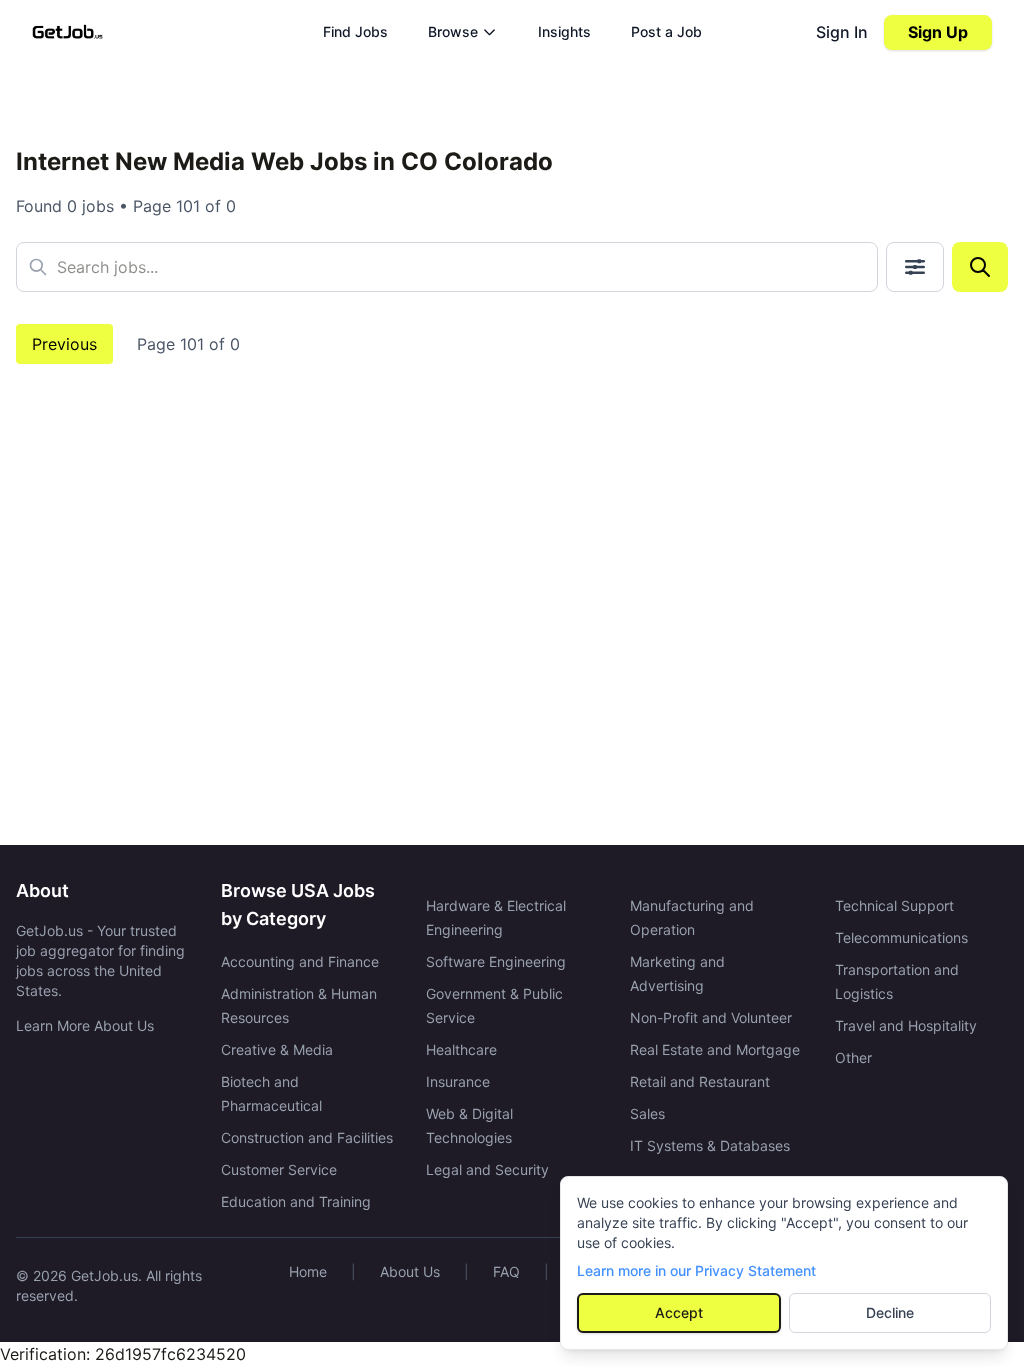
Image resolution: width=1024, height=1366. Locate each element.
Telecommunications (901, 937)
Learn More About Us (85, 1025)
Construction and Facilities (307, 1137)
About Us (410, 1271)
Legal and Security (487, 1169)
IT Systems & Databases (710, 1145)
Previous (64, 344)
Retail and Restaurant (700, 1081)
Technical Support (894, 905)
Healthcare (461, 1049)
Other (853, 1057)
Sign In (842, 32)
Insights (564, 31)
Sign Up (938, 32)
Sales (647, 1113)
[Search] (980, 267)
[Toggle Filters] (915, 267)
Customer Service (279, 1169)
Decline (890, 1312)
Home (308, 1271)
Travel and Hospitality (906, 1025)
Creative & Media (277, 1049)
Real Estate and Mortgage (715, 1049)
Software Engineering (496, 961)
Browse (453, 31)
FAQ (506, 1271)
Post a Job (666, 31)
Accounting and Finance (300, 961)
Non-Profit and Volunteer (711, 1017)
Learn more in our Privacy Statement (696, 1270)
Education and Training (296, 1201)
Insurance (458, 1081)
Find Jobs (355, 31)
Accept (679, 1312)
